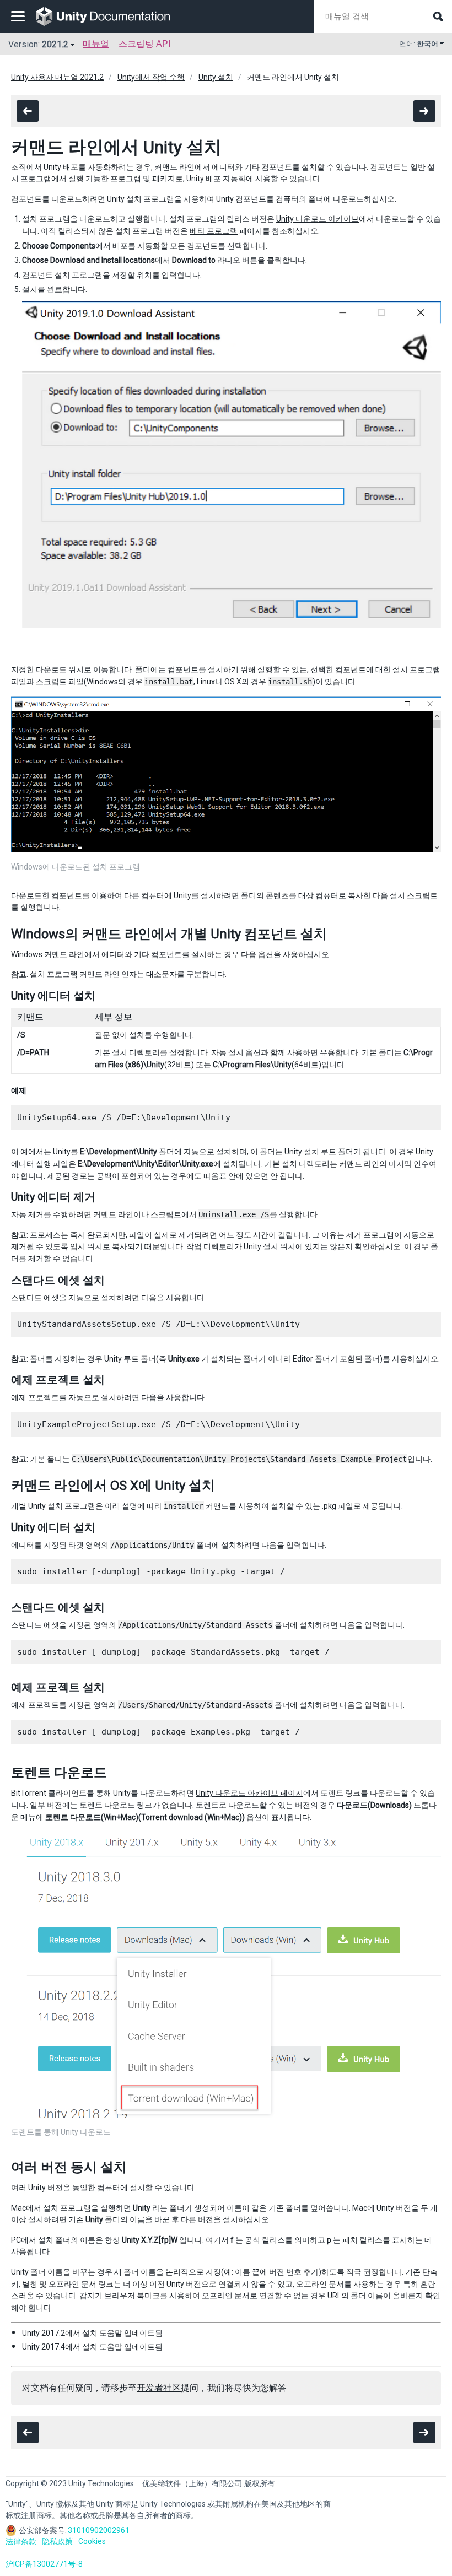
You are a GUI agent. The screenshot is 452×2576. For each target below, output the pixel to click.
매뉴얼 (96, 44)
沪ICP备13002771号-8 (44, 2564)
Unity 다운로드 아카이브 (318, 219)
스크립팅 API (144, 44)
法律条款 (21, 2541)
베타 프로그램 (214, 231)
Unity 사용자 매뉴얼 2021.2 (57, 77)
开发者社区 (159, 2388)
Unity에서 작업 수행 (151, 77)
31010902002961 (99, 2530)
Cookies (92, 2541)
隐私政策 (57, 2541)
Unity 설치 (216, 77)
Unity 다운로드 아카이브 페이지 (249, 1793)
